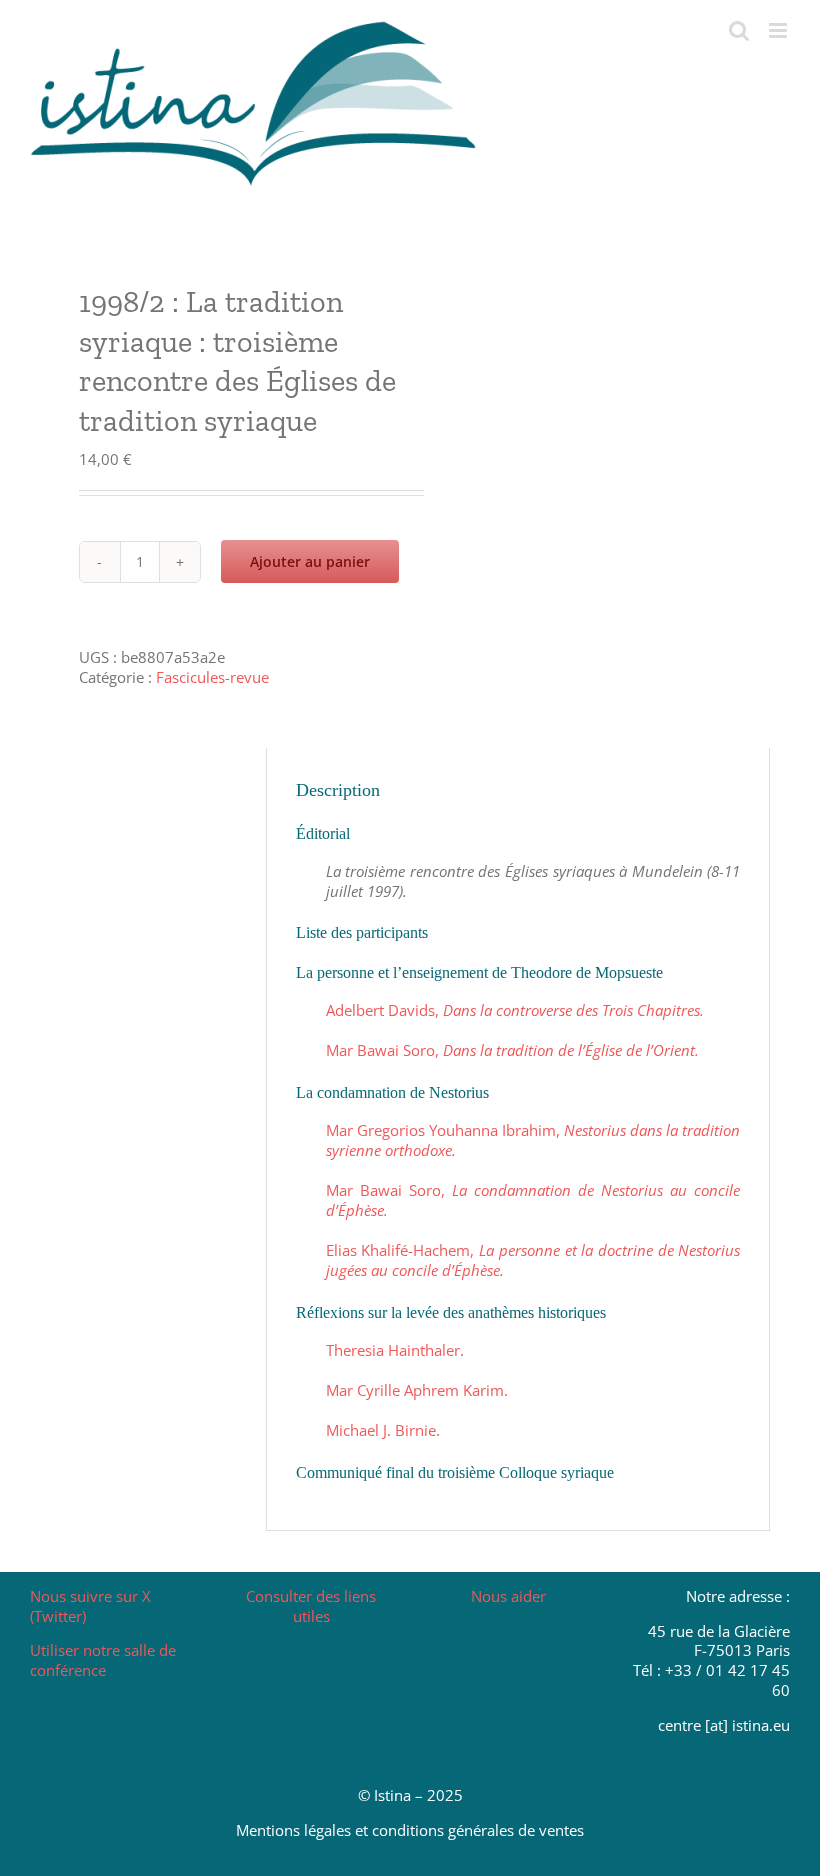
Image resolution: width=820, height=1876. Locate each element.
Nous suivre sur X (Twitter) (90, 1606)
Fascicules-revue (212, 677)
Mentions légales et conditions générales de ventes (410, 1830)
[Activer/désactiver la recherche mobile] (739, 30)
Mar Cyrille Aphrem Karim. (417, 1390)
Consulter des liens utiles (311, 1606)
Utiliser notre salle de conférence (103, 1660)
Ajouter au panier (310, 561)
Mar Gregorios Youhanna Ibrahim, (533, 1140)
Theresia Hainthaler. (395, 1350)
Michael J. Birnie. (383, 1430)
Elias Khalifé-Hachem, (533, 1260)
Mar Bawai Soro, (512, 1050)
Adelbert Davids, (515, 1010)
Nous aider (508, 1596)
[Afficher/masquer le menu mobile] (779, 30)
